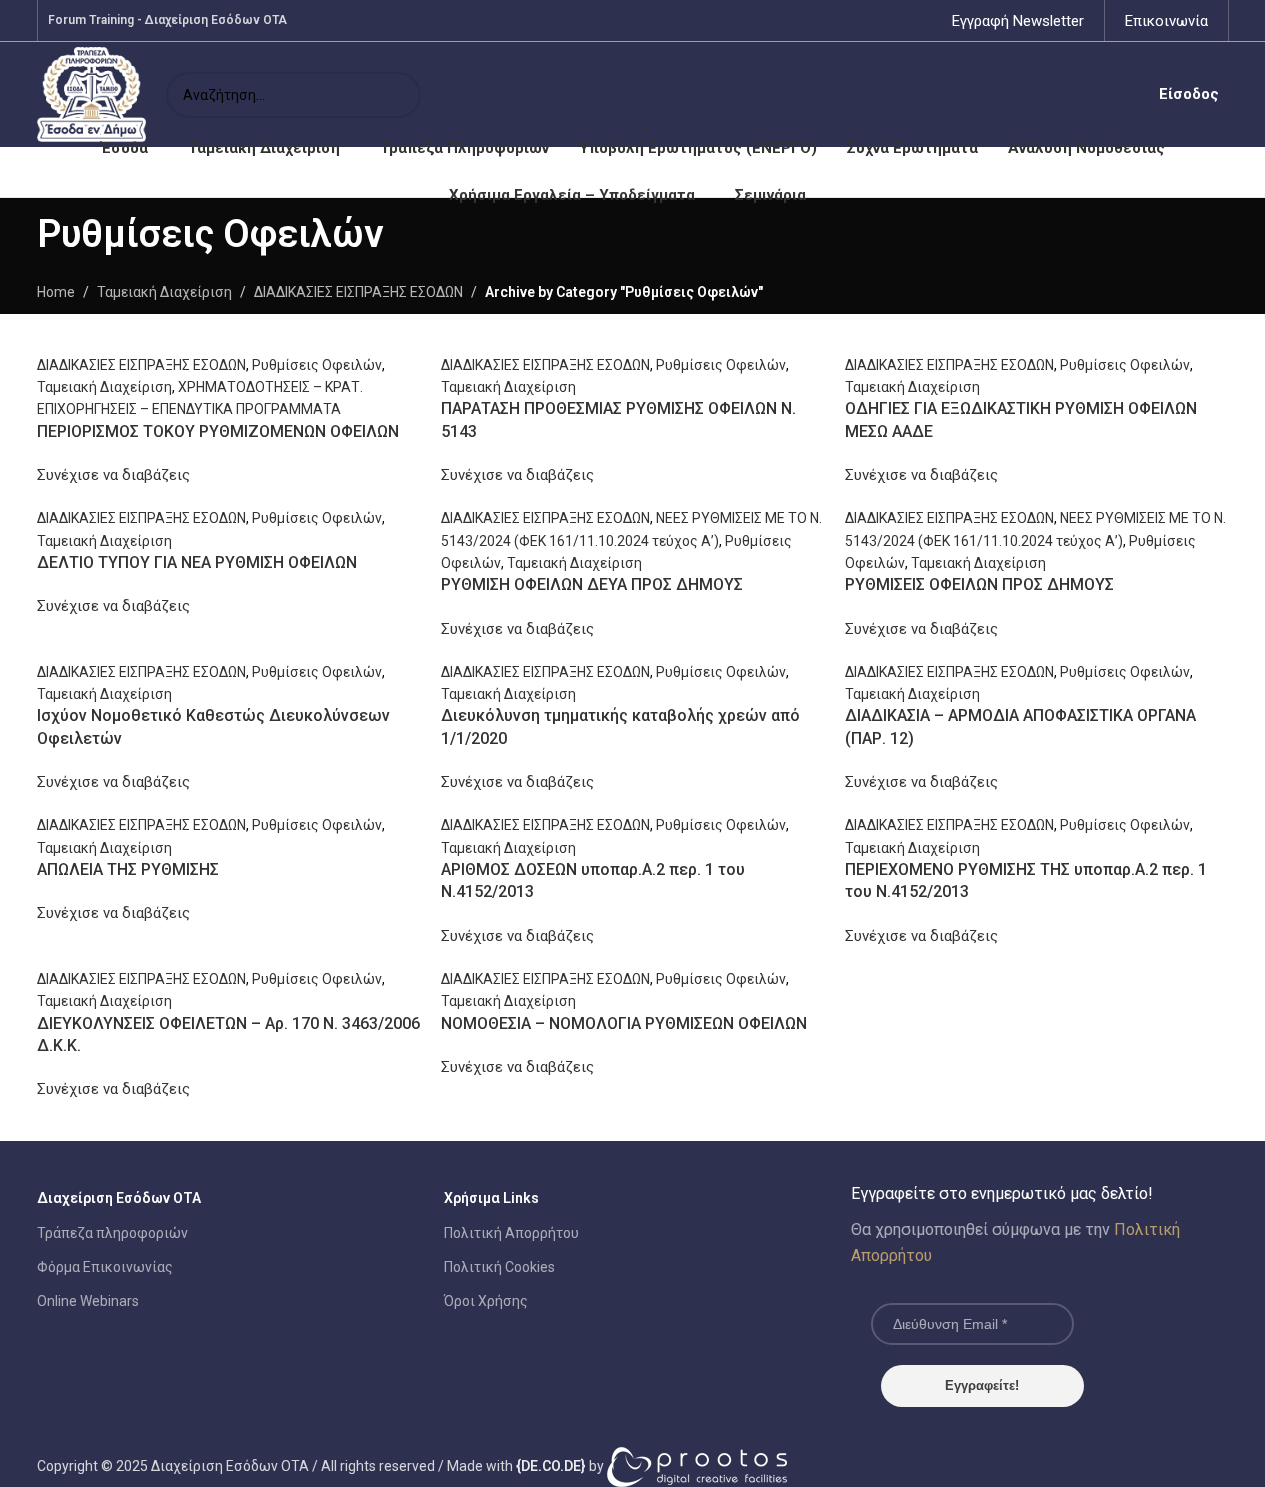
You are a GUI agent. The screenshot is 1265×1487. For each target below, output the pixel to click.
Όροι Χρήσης (486, 1301)
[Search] (398, 95)
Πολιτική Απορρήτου (511, 1233)
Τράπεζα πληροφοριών (112, 1233)
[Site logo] (92, 93)
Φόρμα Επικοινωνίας (105, 1267)
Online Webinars (88, 1301)
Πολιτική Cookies (499, 1267)
